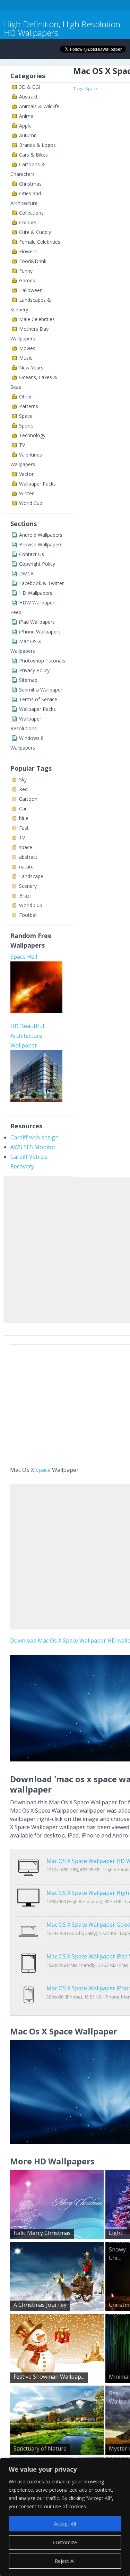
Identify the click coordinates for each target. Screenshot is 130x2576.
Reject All (65, 2561)
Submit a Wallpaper (41, 690)
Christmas (30, 184)
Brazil (25, 896)
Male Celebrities (37, 319)
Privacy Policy (34, 670)
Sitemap (28, 680)
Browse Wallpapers (41, 544)
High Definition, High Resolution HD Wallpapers (62, 28)
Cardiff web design (34, 1137)
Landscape (31, 876)
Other (25, 397)
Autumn (28, 135)
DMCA (26, 574)
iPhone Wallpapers (40, 632)
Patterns (29, 406)
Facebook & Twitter (41, 583)
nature (26, 867)
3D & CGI (30, 87)
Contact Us (32, 554)
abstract (28, 857)
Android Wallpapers (41, 535)
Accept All (65, 2524)
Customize (65, 2542)
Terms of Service (38, 699)
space (26, 847)
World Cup (31, 503)
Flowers (28, 251)
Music (26, 358)
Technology (32, 435)
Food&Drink (33, 261)
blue (24, 818)
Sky (23, 779)
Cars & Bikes (33, 155)
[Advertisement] (65, 1248)
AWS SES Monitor (33, 1147)
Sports (26, 426)
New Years (31, 368)
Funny (26, 271)
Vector (26, 474)
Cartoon (28, 799)
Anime (26, 116)
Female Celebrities (40, 242)
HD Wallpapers (36, 593)
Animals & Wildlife (39, 106)
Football (28, 915)
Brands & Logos (37, 145)
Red (23, 789)
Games (27, 280)
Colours (28, 222)
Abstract (28, 97)
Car (23, 808)
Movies (27, 348)
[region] (65, 2517)
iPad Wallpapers (37, 622)
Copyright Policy (37, 564)
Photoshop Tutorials (42, 661)
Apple (25, 126)
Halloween (31, 290)
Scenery (28, 886)
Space (26, 416)
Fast (24, 828)
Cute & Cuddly (35, 232)
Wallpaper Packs (37, 484)
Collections (31, 213)
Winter (26, 493)
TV (22, 445)
